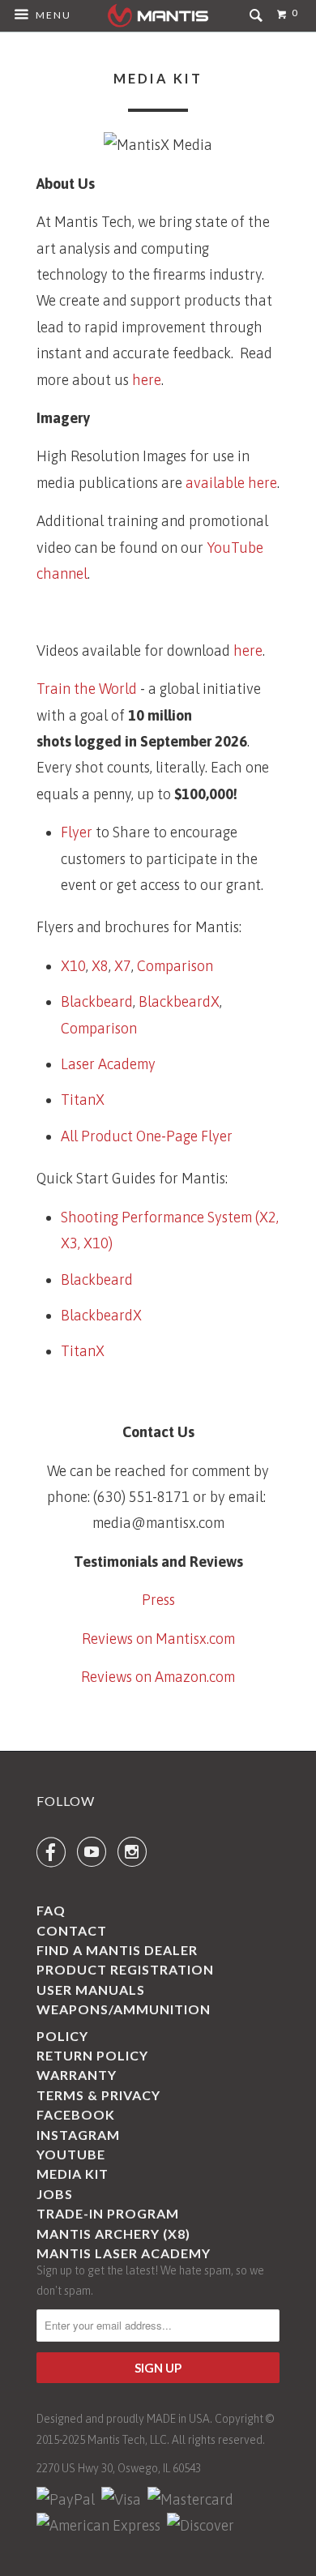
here (147, 380)
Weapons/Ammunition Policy (124, 2022)
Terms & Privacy (98, 2095)
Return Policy (92, 2055)
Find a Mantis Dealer (117, 1950)
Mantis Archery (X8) (113, 2234)
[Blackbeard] (158, 1394)
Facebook (76, 2114)
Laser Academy (108, 1064)
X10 (73, 966)
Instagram (78, 2135)
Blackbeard (97, 1001)
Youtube (71, 2154)
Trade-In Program (108, 2213)
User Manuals (91, 1990)
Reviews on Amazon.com (158, 1677)
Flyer (77, 832)
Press (158, 1600)
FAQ (51, 1910)
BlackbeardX (179, 1001)
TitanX (83, 1100)
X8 (100, 966)
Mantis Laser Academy (124, 2253)
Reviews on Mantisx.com (158, 1639)
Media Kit (73, 2174)
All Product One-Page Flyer (147, 1136)
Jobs (55, 2194)
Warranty (77, 2075)
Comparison (175, 966)
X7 (123, 966)
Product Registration (125, 1969)
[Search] (258, 21)
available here (231, 483)
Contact (72, 1930)
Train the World (88, 689)
